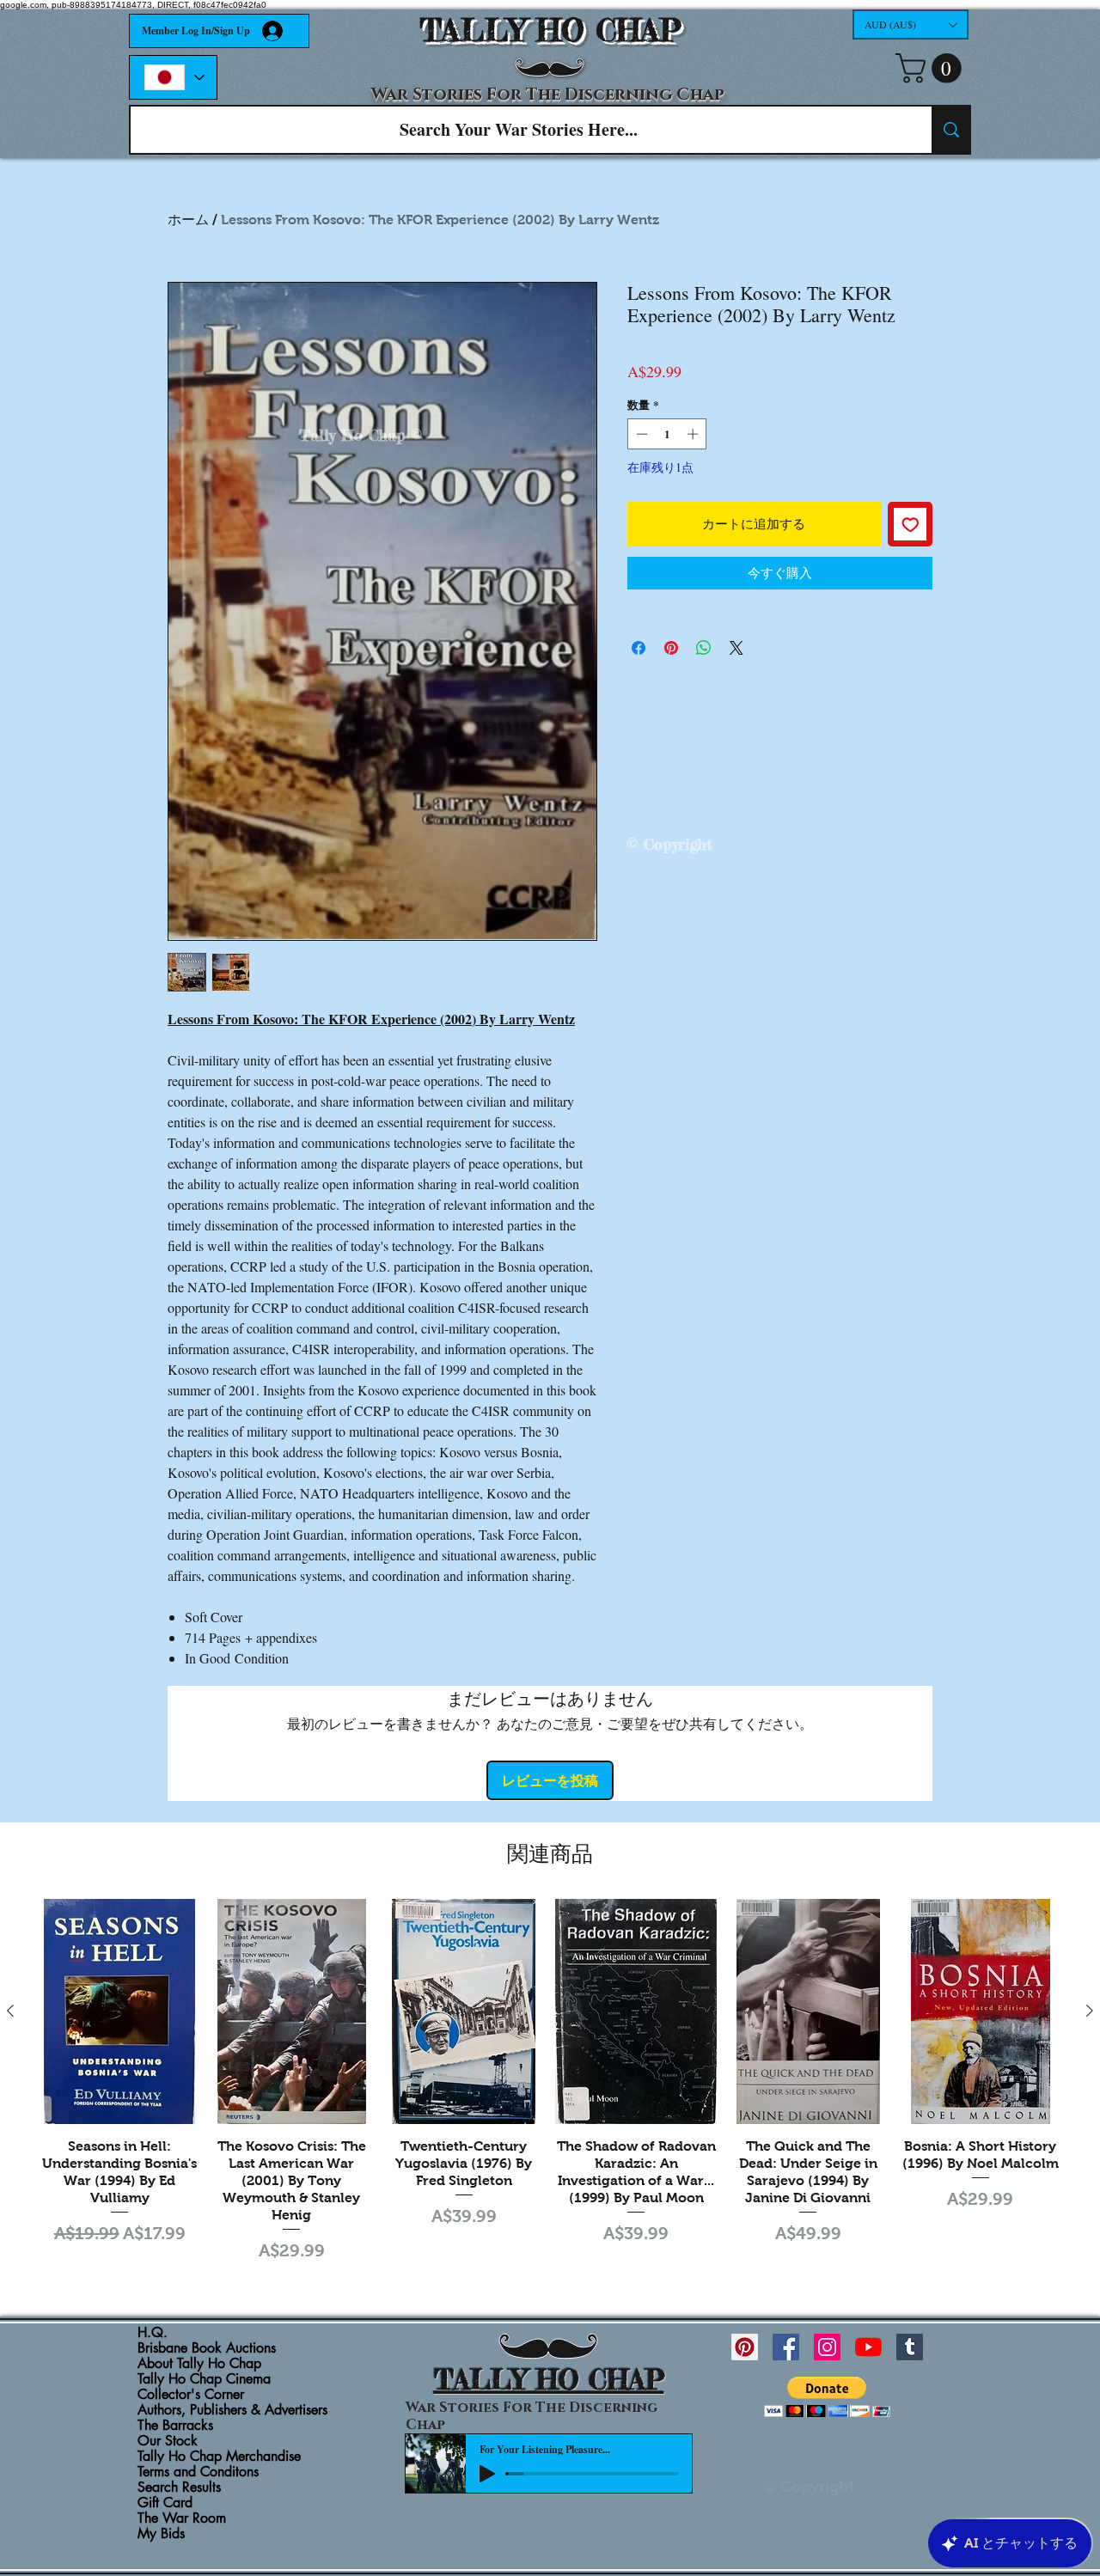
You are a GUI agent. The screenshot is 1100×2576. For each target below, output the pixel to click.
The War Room (182, 2518)
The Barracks (175, 2426)
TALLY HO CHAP (550, 31)
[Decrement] (640, 434)
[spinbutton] (667, 434)
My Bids (161, 2534)
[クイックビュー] (119, 2011)
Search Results (179, 2487)
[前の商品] (10, 2011)
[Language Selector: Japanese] (173, 77)
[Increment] (694, 434)
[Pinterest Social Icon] (745, 2347)
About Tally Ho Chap (199, 2364)
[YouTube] (868, 2347)
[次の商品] (1090, 2011)
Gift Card (165, 2503)
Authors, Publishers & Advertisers (232, 2410)
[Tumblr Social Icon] (910, 2347)
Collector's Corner (191, 2395)
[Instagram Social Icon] (827, 2347)
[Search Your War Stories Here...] (950, 130)
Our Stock (168, 2441)
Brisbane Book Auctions (207, 2348)
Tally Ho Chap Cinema (204, 2379)
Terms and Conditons (198, 2472)
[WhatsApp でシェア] (704, 648)
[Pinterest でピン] (671, 648)
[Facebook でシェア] (639, 648)
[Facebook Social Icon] (786, 2347)
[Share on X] (736, 648)
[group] (550, 2083)
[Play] (487, 2474)
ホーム (188, 220)
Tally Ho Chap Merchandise (219, 2457)
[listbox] (911, 24)
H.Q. (153, 2333)
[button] (911, 24)
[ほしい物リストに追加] (911, 525)
